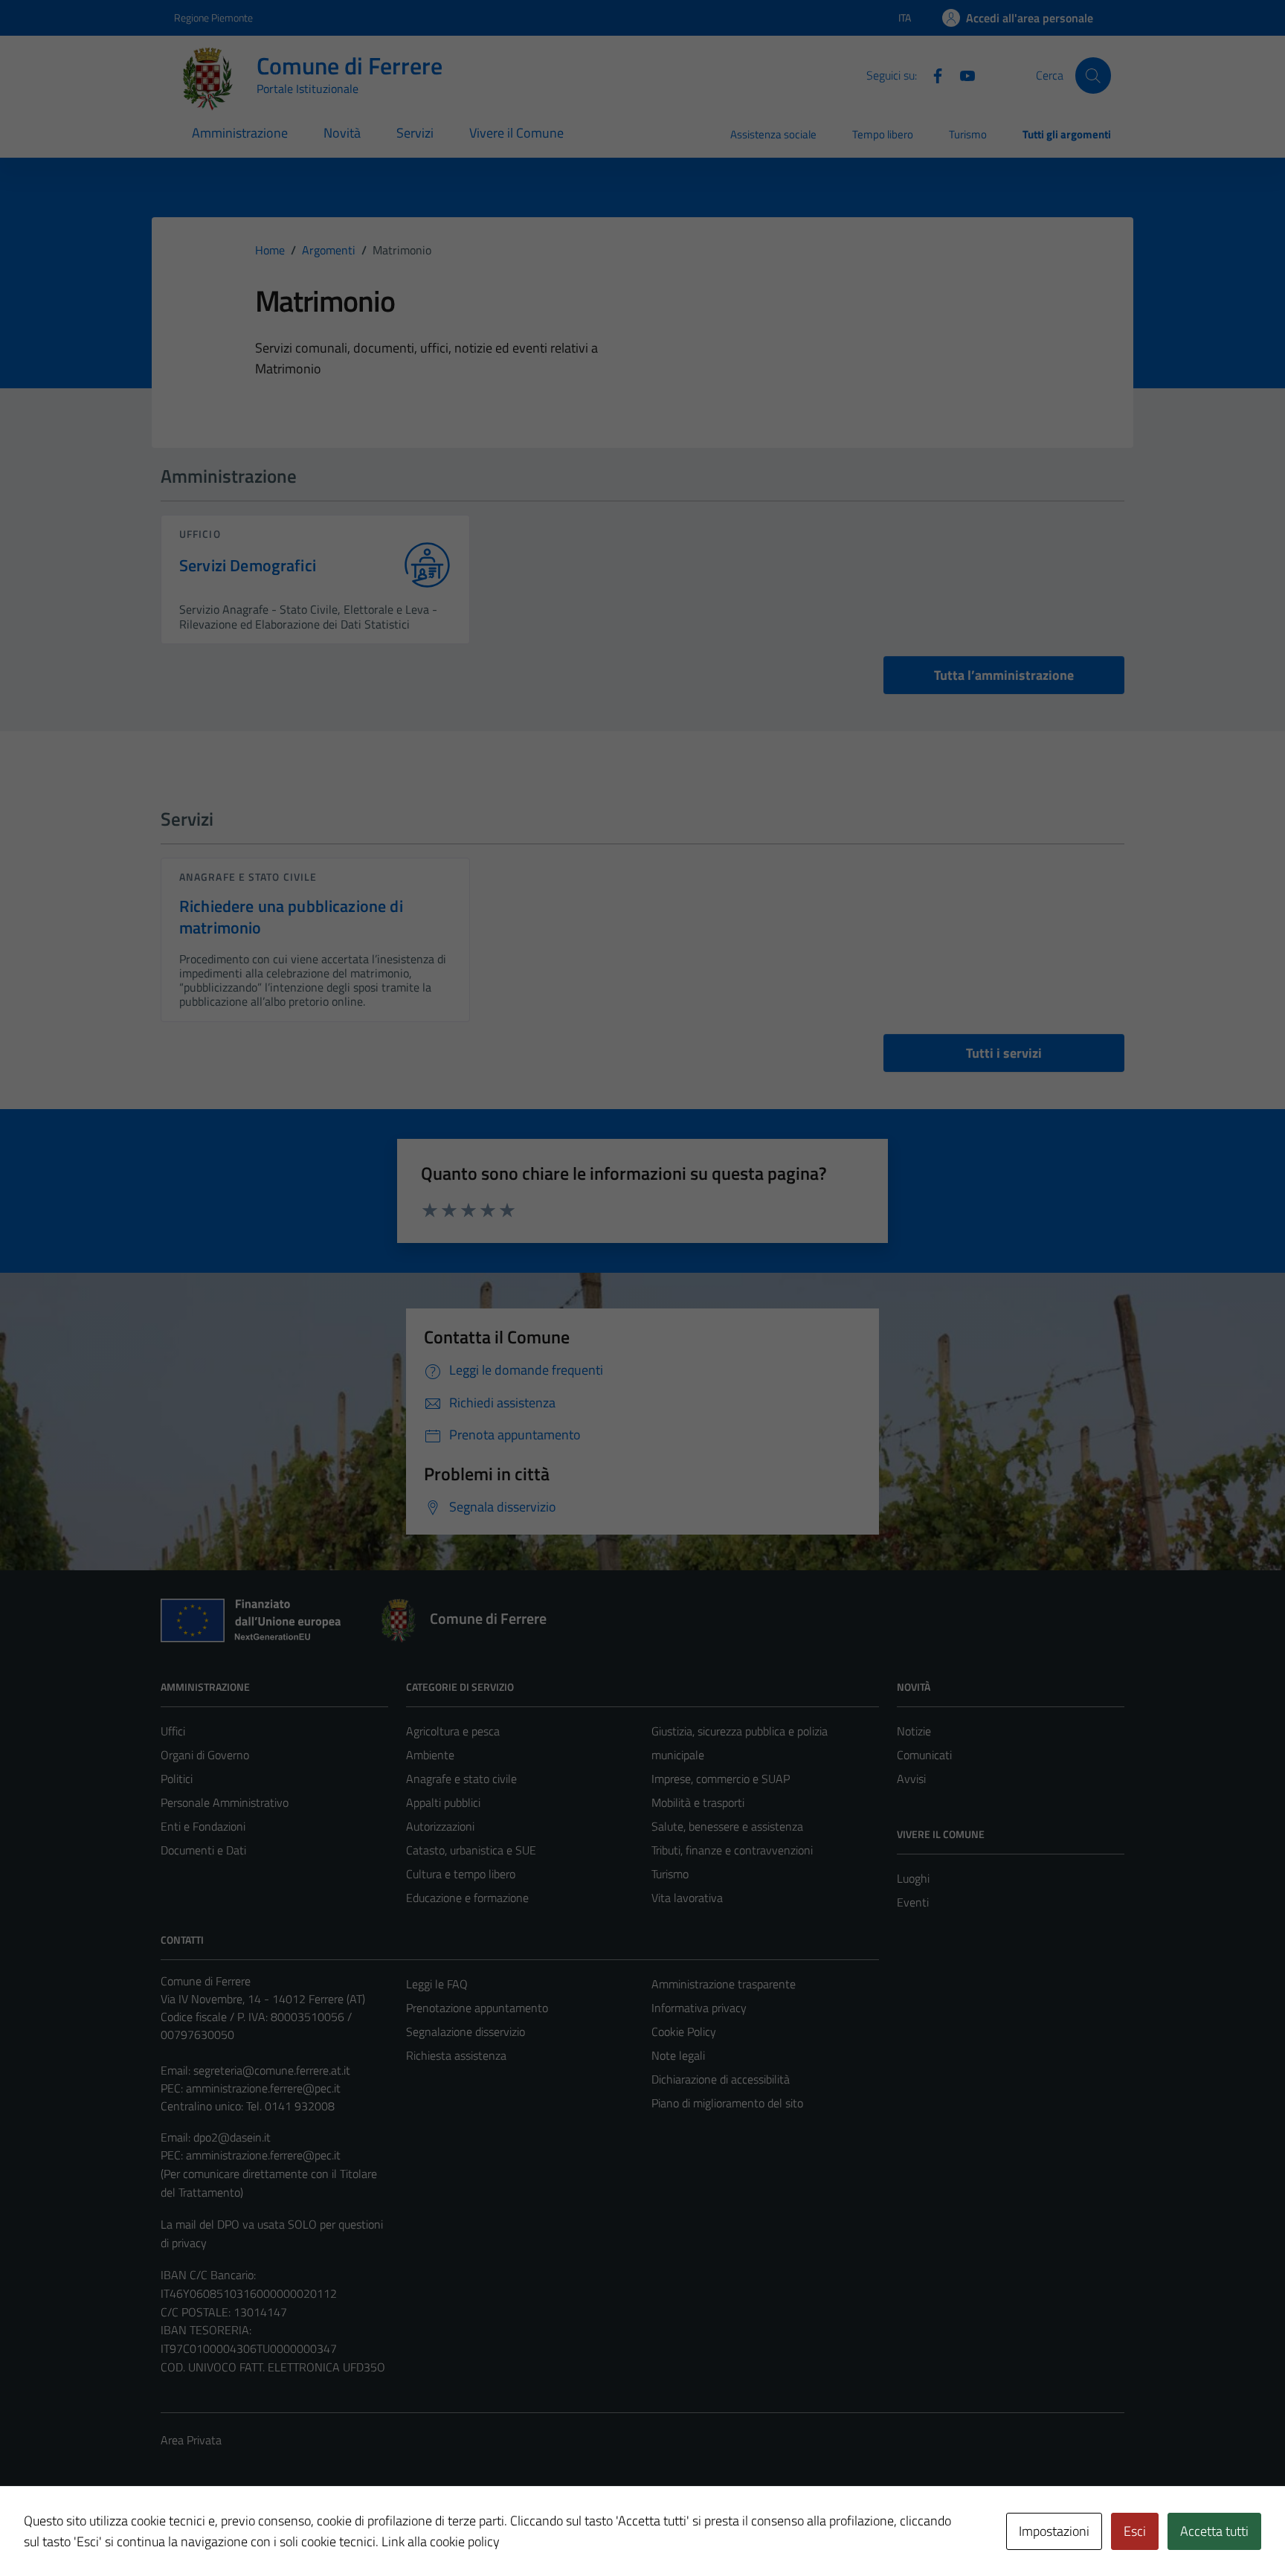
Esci (1135, 2531)
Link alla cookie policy (441, 2541)
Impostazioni (1054, 2531)
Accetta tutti (1214, 2531)
